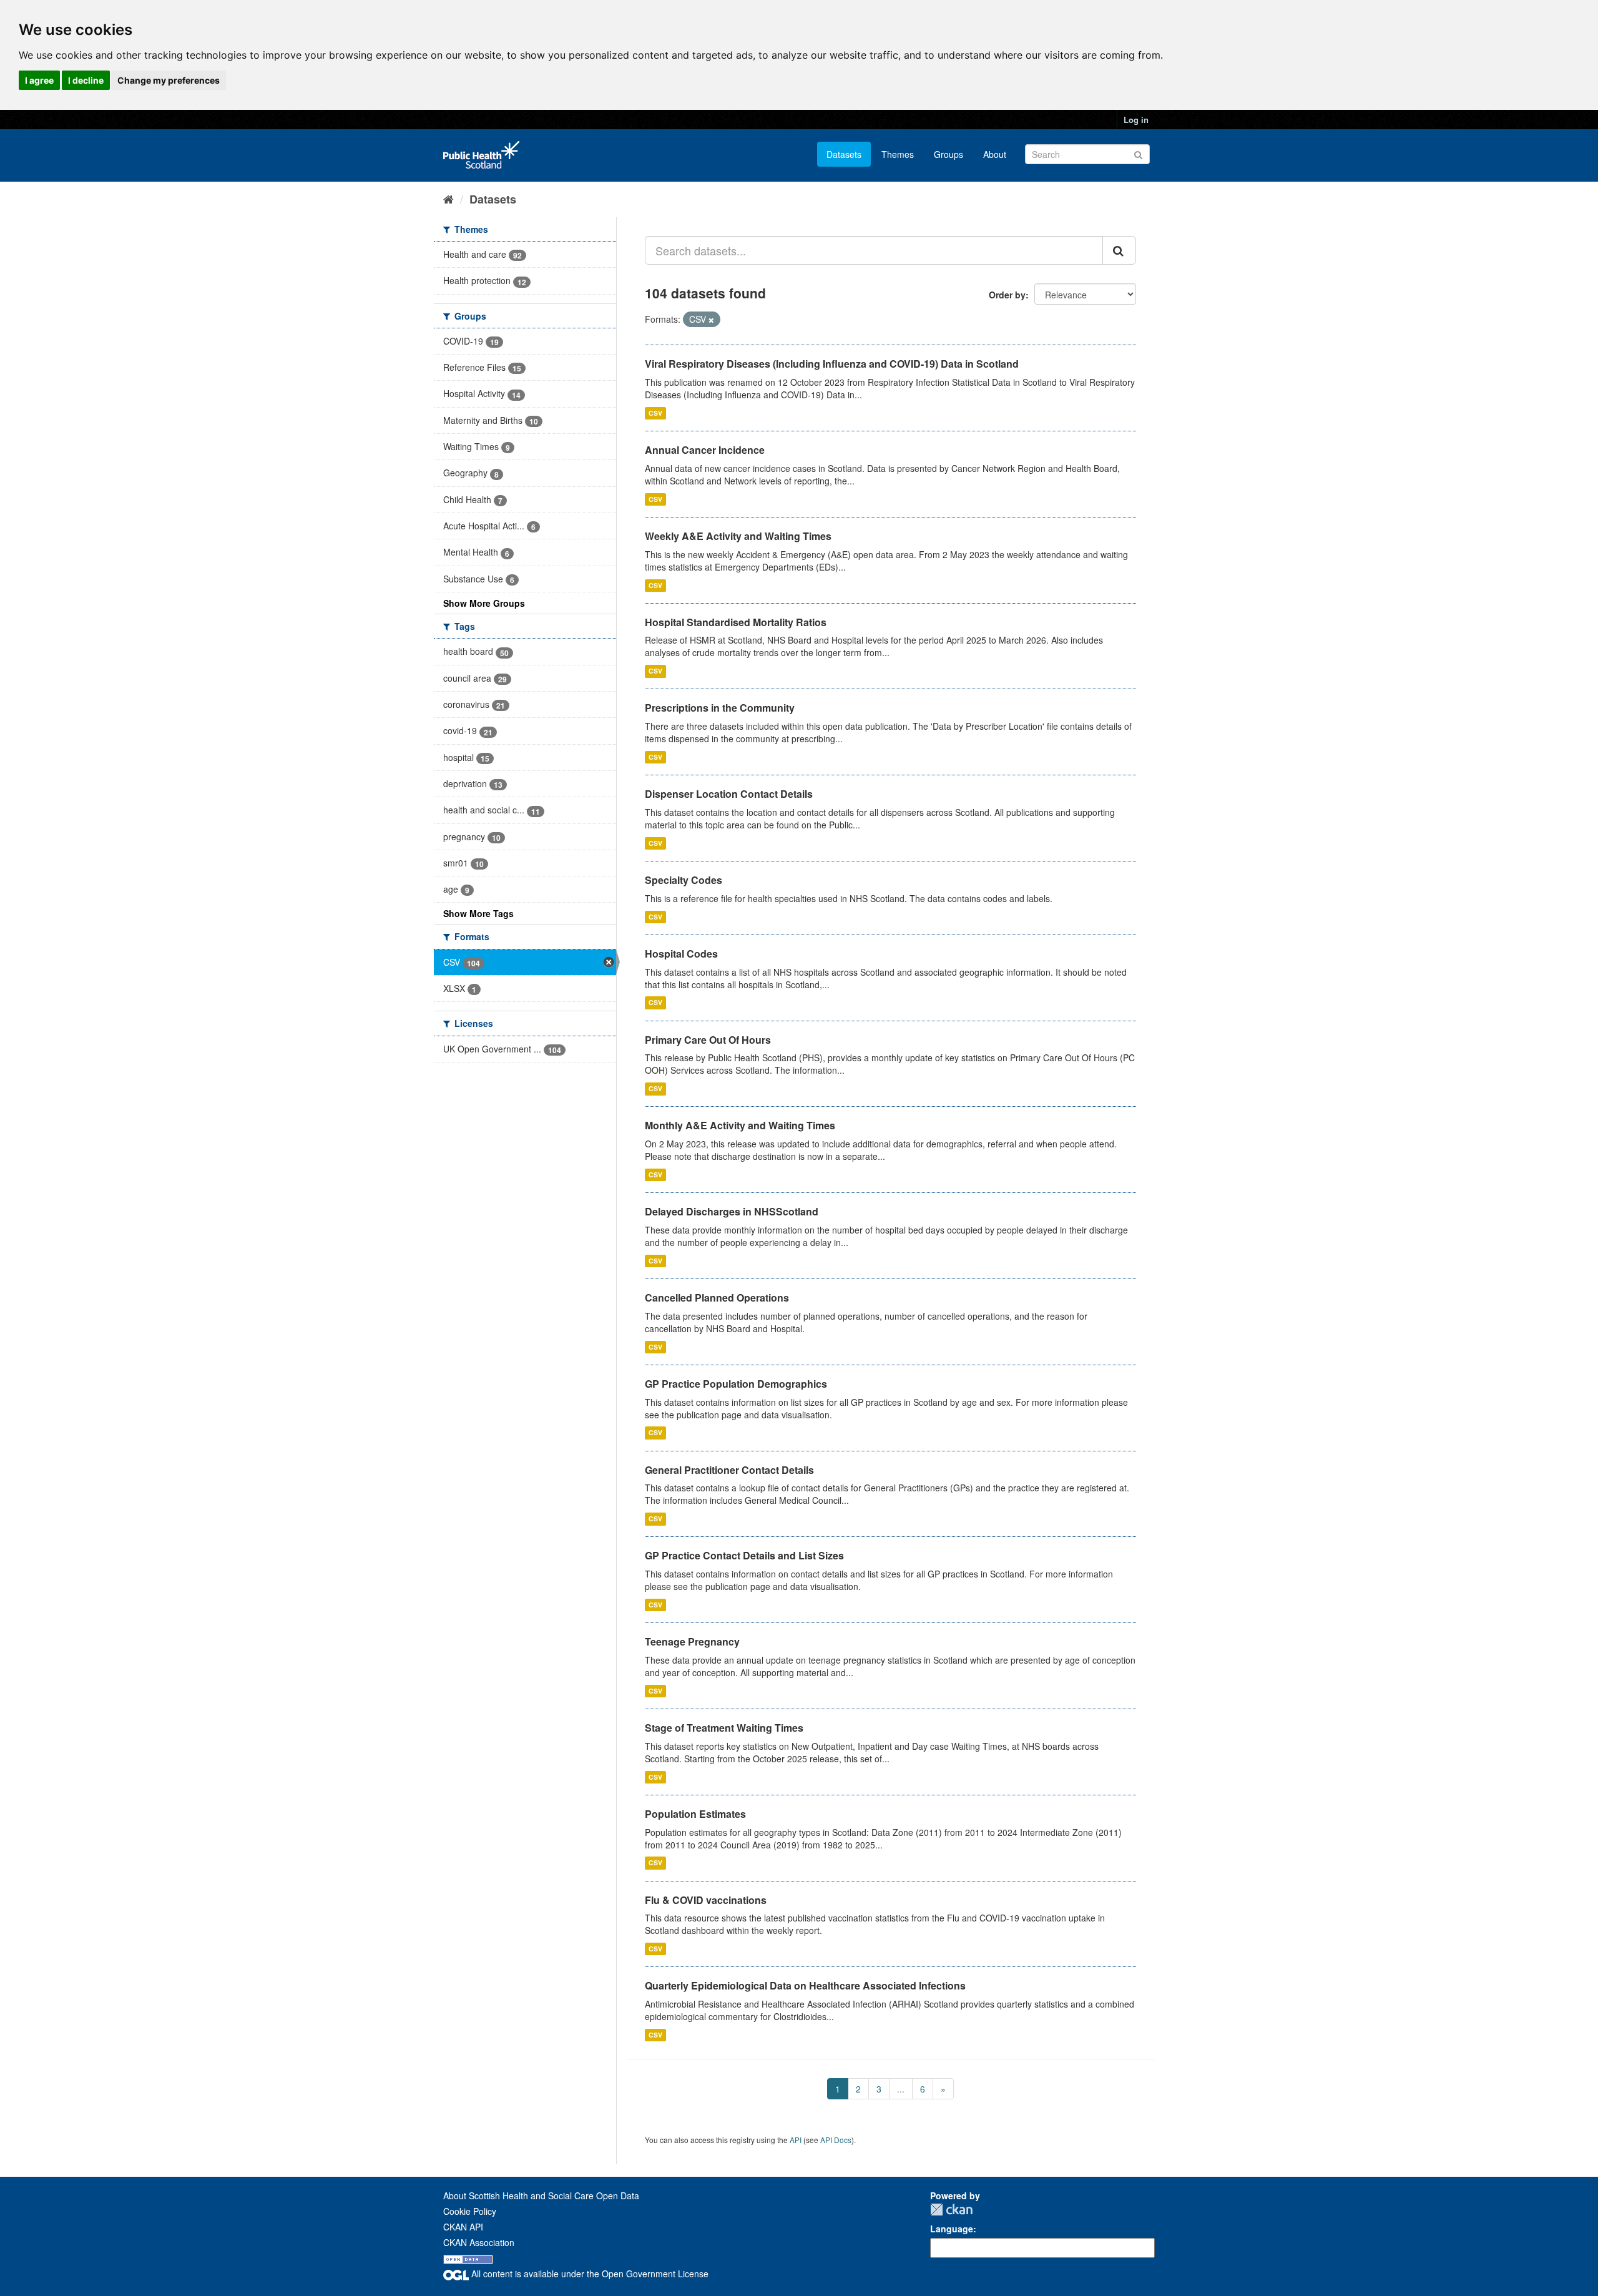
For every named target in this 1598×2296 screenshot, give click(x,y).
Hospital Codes (681, 954)
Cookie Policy (470, 2211)
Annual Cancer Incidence (705, 450)
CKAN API (463, 2227)
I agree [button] (39, 80)
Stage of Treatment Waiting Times (724, 1728)
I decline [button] (86, 80)
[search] (1119, 250)
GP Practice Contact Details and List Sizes (744, 1555)
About (995, 154)
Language (952, 2229)
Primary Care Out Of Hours (708, 1040)
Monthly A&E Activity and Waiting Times (740, 1125)
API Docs (836, 2140)
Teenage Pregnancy (692, 1641)
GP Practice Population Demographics (736, 1384)
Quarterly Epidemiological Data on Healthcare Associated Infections (805, 1985)
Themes (898, 154)
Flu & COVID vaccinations (706, 1900)
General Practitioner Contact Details (729, 1470)
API (796, 2140)
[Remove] (711, 320)
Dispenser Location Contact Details (729, 794)
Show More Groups (484, 603)
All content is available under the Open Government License (589, 2274)
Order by (1007, 295)
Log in (1136, 120)
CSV (655, 413)
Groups (949, 154)
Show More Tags (478, 913)
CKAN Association (479, 2242)
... (901, 2089)
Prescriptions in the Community (720, 708)
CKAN (951, 2210)
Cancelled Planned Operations (717, 1298)
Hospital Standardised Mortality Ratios (736, 622)
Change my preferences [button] (169, 80)
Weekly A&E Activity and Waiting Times (738, 536)
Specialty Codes (684, 880)
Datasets (844, 154)
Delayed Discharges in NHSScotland (732, 1211)
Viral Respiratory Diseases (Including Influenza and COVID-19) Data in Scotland (832, 364)
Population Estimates (695, 1814)
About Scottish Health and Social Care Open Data (541, 2195)
